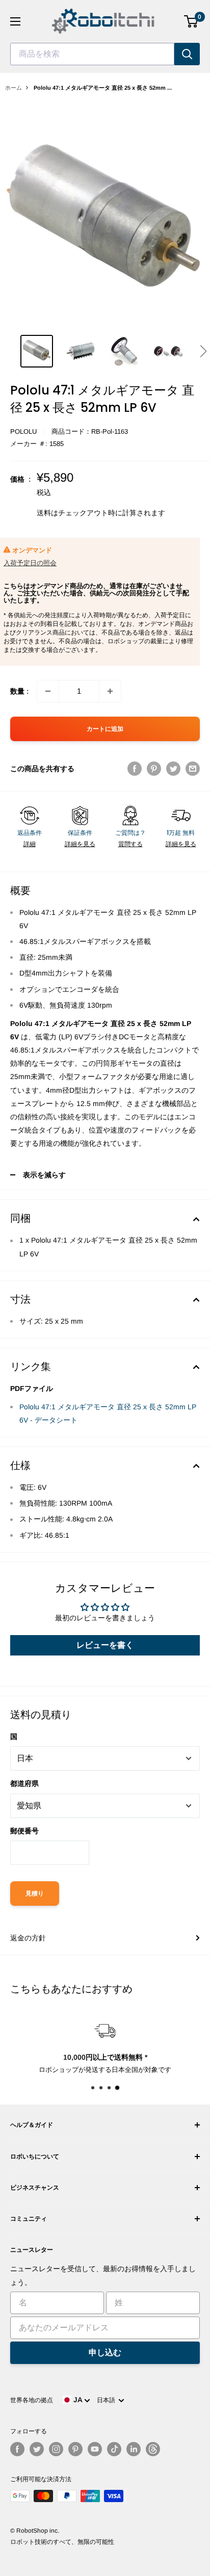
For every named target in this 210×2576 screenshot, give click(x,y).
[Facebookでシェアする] (135, 769)
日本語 (108, 2400)
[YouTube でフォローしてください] (95, 2449)
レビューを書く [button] (105, 1645)
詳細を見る (80, 844)
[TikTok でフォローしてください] (114, 2449)
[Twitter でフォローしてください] (37, 2449)
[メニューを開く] (15, 21)
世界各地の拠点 (32, 2400)
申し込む (105, 2352)
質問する (130, 844)
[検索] (187, 54)
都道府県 (24, 1783)
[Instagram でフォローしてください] (56, 2449)
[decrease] (48, 691)
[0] (191, 21)
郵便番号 (24, 1831)
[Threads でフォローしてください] (153, 2449)
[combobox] (92, 54)
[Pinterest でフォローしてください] (75, 2449)
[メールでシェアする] (193, 769)
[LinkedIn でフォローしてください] (134, 2449)
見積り (35, 1894)
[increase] (110, 691)
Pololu (23, 431)
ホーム (14, 88)
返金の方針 (28, 1938)
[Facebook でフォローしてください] (17, 2449)
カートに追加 (105, 729)
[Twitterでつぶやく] (173, 769)
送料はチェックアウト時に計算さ (90, 513)
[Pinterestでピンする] (154, 769)
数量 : (19, 691)
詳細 (30, 844)
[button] (203, 351)
